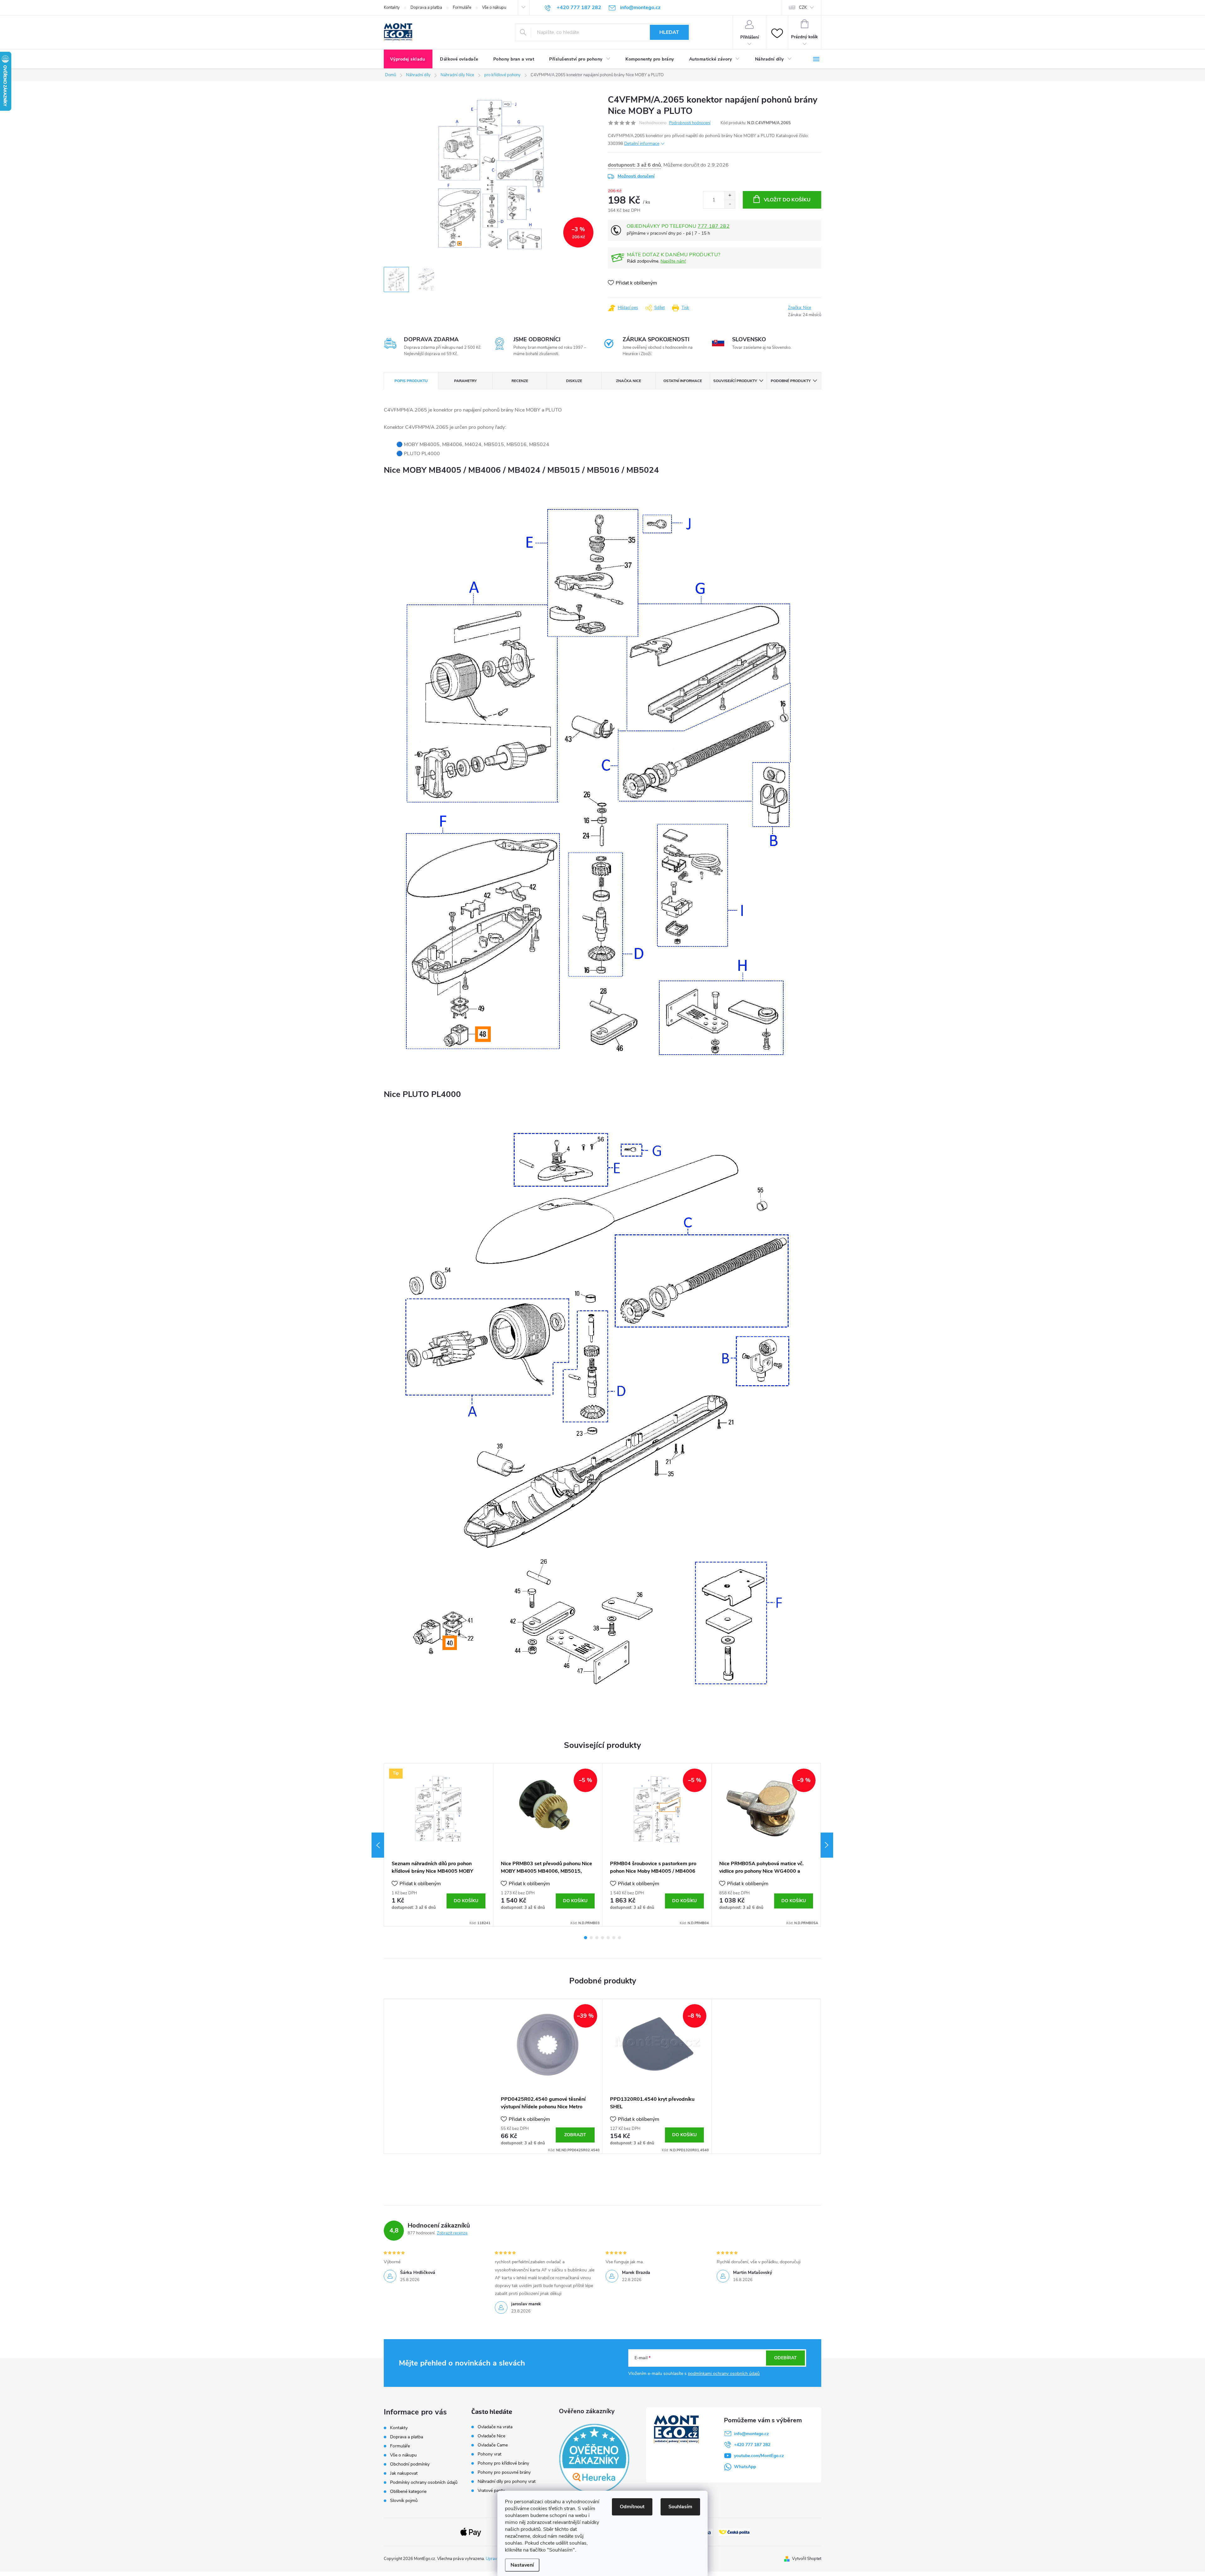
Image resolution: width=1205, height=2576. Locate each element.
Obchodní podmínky (410, 2464)
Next (827, 1845)
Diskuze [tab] (574, 381)
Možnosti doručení (636, 176)
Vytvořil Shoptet (807, 2559)
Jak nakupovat (404, 2473)
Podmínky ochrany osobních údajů (424, 2482)
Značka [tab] (629, 381)
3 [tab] (597, 1938)
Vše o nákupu (494, 8)
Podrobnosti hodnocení (690, 123)
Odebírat (785, 2358)
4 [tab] (602, 1938)
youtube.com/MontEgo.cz (759, 2456)
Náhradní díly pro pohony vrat (507, 2482)
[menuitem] (408, 59)
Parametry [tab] (465, 381)
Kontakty (392, 8)
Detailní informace (642, 144)
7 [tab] (619, 1938)
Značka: (800, 308)
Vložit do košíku (787, 200)
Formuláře (462, 8)
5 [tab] (608, 1938)
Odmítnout (632, 2507)
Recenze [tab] (520, 381)
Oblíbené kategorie (408, 2491)
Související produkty (735, 381)
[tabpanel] (439, 1845)
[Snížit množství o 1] (730, 204)
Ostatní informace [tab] (683, 381)
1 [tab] (586, 1938)
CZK (803, 8)
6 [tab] (614, 1938)
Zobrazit (575, 2135)
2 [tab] (591, 1938)
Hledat (669, 32)
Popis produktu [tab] (411, 381)
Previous (378, 1845)
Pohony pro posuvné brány (504, 2472)
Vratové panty (491, 2491)
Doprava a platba (426, 8)
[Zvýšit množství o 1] (730, 196)
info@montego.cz (751, 2434)
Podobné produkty (791, 381)
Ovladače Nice (491, 2436)
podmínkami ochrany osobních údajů (724, 2374)
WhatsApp (745, 2467)
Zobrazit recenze (452, 2233)
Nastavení (522, 2565)
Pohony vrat (490, 2454)
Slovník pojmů (404, 2501)
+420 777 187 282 (752, 2445)
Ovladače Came (493, 2445)
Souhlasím (680, 2507)
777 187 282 (714, 226)
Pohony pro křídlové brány (504, 2463)
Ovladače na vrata (495, 2427)
